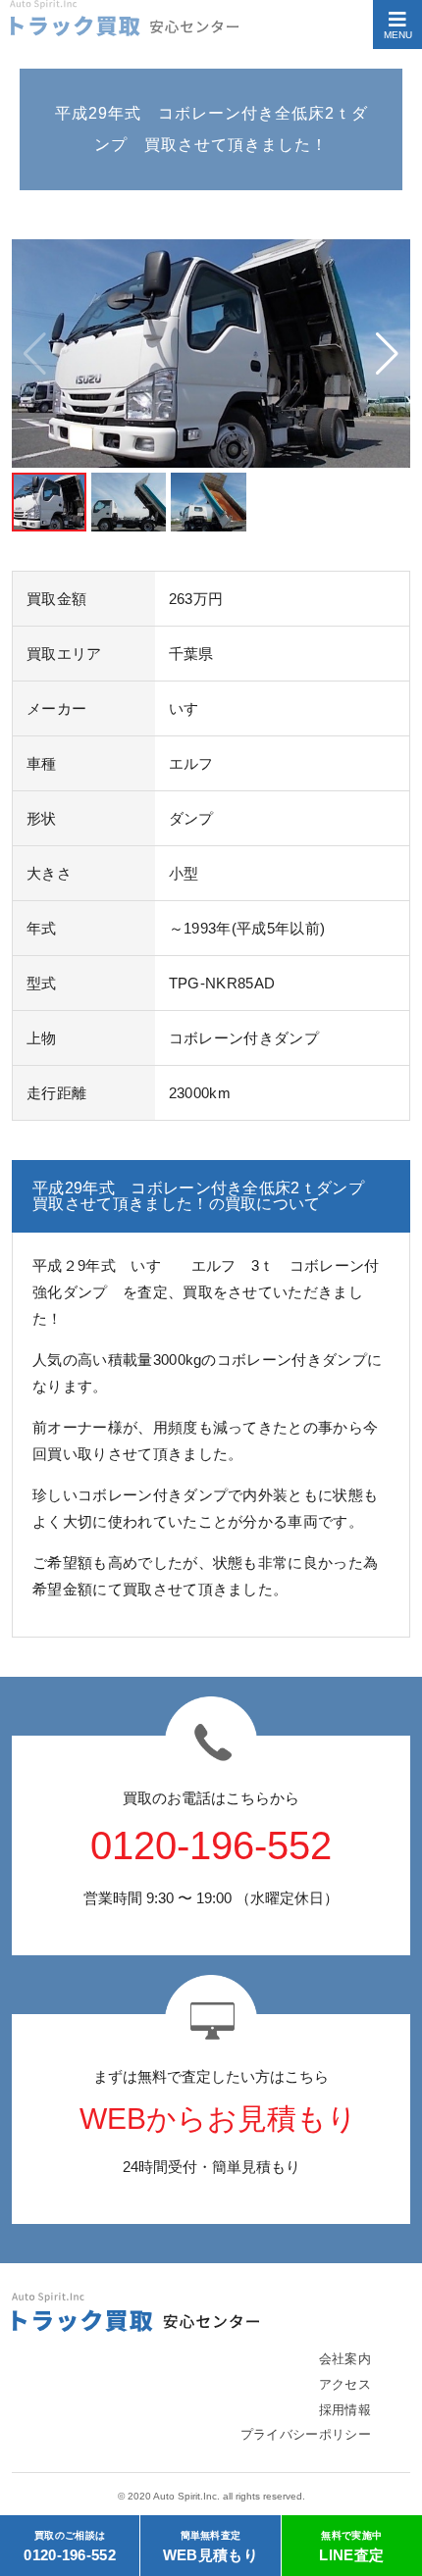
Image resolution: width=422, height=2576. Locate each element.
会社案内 (345, 2359)
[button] (387, 354)
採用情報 (345, 2410)
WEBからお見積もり (218, 2119)
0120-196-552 (70, 2547)
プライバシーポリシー (306, 2434)
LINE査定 (351, 2547)
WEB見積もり (211, 2547)
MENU (398, 35)
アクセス (345, 2384)
